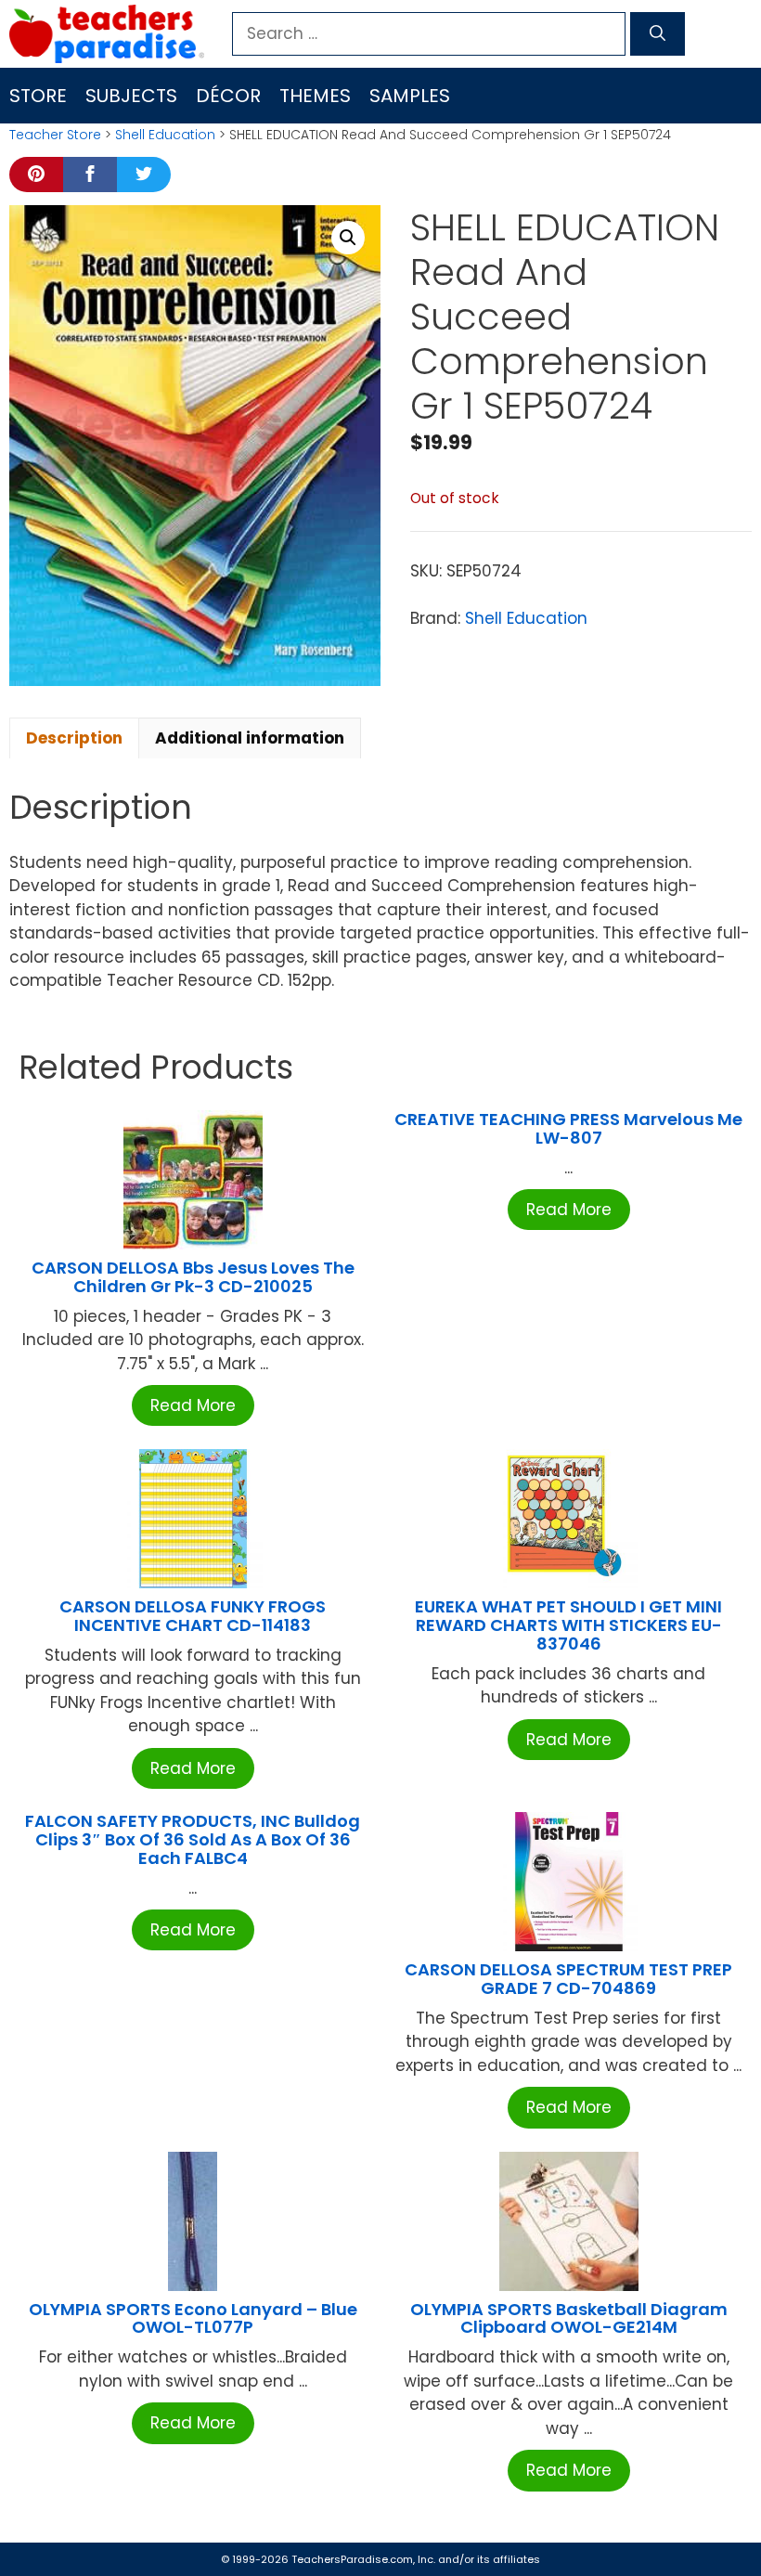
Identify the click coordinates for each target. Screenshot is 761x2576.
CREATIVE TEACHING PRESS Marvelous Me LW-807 (568, 1128)
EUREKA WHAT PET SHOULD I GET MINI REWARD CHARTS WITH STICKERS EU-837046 (568, 1625)
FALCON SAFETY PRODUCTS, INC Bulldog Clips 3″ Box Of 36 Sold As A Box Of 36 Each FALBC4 (193, 1839)
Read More (193, 1405)
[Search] (658, 34)
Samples (410, 96)
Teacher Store (55, 135)
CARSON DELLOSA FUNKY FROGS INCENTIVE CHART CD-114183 (193, 1616)
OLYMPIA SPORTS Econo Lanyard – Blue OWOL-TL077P (193, 2318)
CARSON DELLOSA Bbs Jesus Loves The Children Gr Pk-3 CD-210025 (193, 1277)
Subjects (131, 96)
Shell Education (165, 135)
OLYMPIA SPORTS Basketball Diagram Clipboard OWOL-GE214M (569, 2318)
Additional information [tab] (250, 738)
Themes (315, 96)
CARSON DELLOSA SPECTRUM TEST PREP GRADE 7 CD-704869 (568, 1979)
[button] (348, 238)
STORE (38, 96)
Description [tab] (74, 738)
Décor (228, 96)
